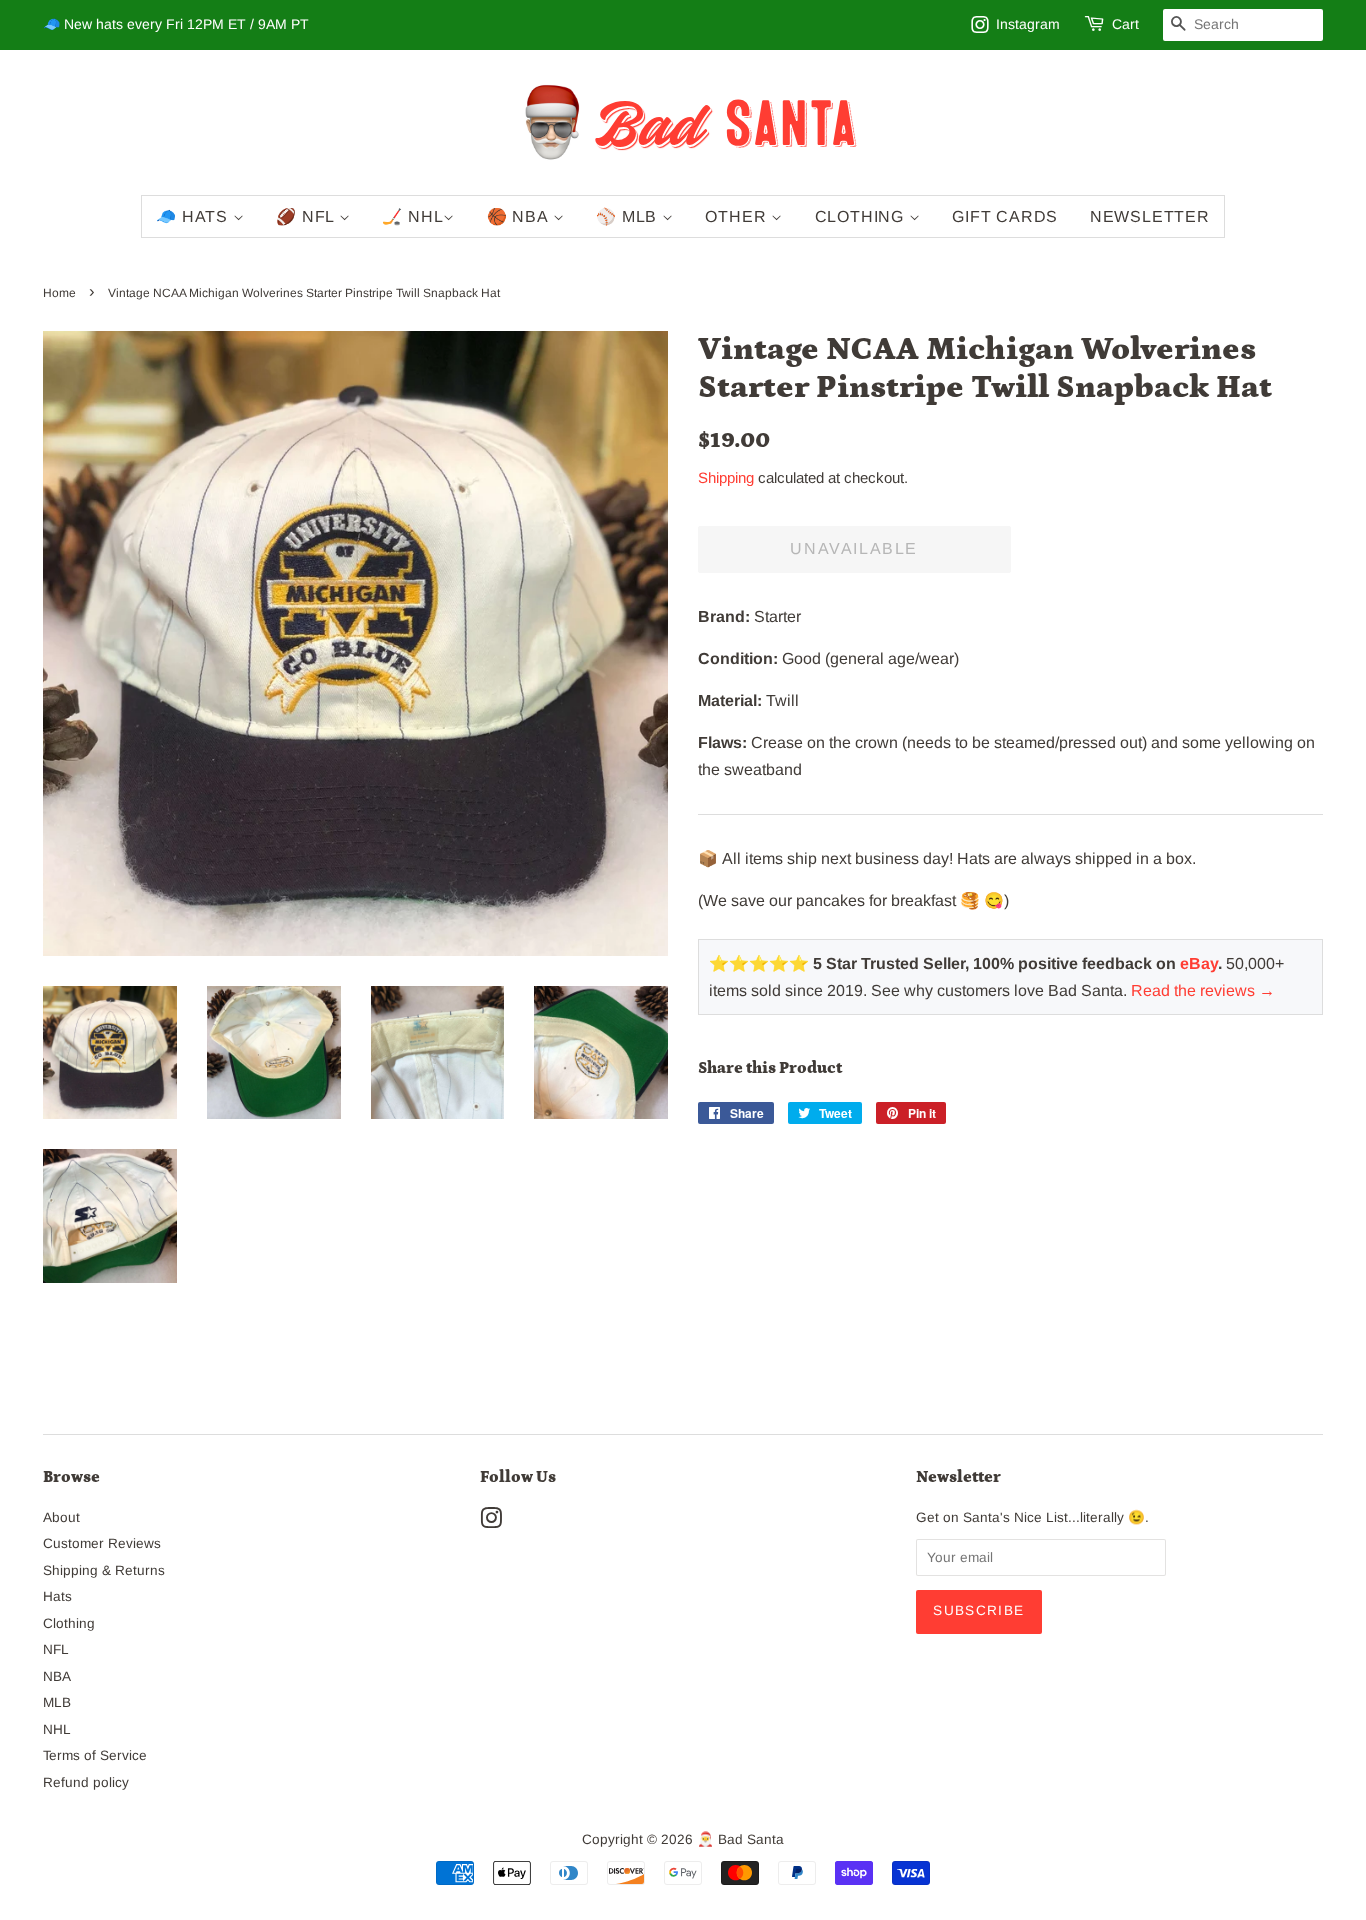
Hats (57, 1596)
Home (59, 293)
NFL (56, 1649)
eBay (1199, 963)
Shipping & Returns (104, 1570)
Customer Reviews (102, 1543)
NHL (57, 1729)
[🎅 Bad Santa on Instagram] (491, 1522)
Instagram (1028, 24)
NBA (57, 1676)
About (61, 1517)
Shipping (726, 477)
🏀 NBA (520, 216)
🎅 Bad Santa (740, 1839)
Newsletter (1150, 216)
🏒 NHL (412, 216)
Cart (1125, 24)
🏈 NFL (307, 216)
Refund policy (86, 1782)
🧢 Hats (194, 216)
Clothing (862, 216)
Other (738, 216)
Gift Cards (1005, 216)
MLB (57, 1702)
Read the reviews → (1203, 990)
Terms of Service (95, 1755)
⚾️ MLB (629, 216)
